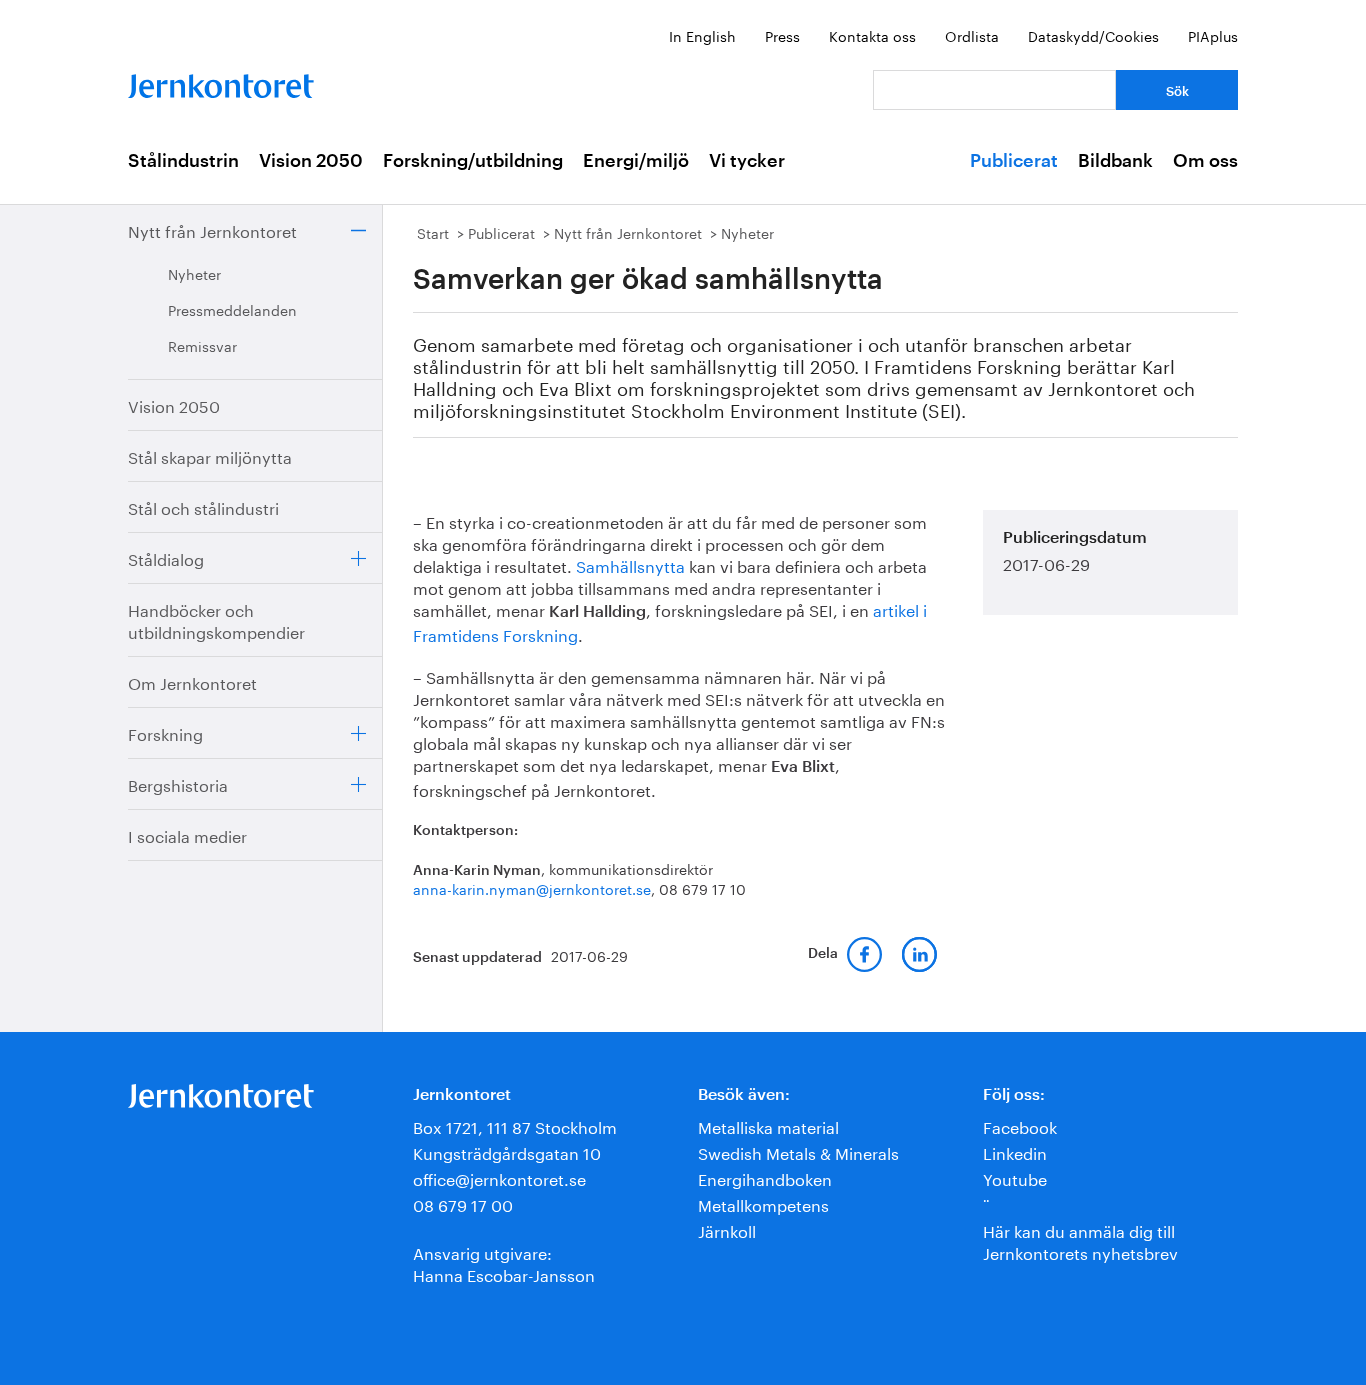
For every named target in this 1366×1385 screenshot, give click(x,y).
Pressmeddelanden (232, 309)
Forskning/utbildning (473, 161)
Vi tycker (747, 161)
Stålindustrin (183, 161)
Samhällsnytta (632, 564)
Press (782, 35)
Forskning (165, 732)
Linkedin (1015, 1151)
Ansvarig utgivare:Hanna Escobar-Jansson (504, 1262)
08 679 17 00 (463, 1203)
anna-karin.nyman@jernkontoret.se (532, 888)
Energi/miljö (636, 161)
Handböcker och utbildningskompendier (216, 619)
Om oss (1205, 161)
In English (702, 35)
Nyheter (194, 273)
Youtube (1015, 1177)
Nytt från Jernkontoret (212, 229)
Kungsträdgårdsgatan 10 (507, 1151)
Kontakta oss (872, 35)
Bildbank (1115, 161)
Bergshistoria (178, 783)
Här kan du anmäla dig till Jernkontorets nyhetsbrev (1080, 1240)
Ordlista (972, 35)
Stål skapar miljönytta (210, 455)
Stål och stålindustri (203, 506)
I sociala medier (187, 834)
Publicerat (1014, 161)
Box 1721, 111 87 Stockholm (515, 1125)
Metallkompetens (763, 1203)
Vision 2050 (311, 161)
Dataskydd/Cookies (1093, 35)
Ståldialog (166, 557)
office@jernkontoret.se (499, 1177)
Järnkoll (727, 1229)
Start (433, 232)
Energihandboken (765, 1177)
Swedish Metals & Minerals (798, 1151)
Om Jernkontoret (192, 681)
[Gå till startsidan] (221, 81)
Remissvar (202, 345)
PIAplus (1213, 35)
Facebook (1020, 1125)
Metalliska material (768, 1125)
